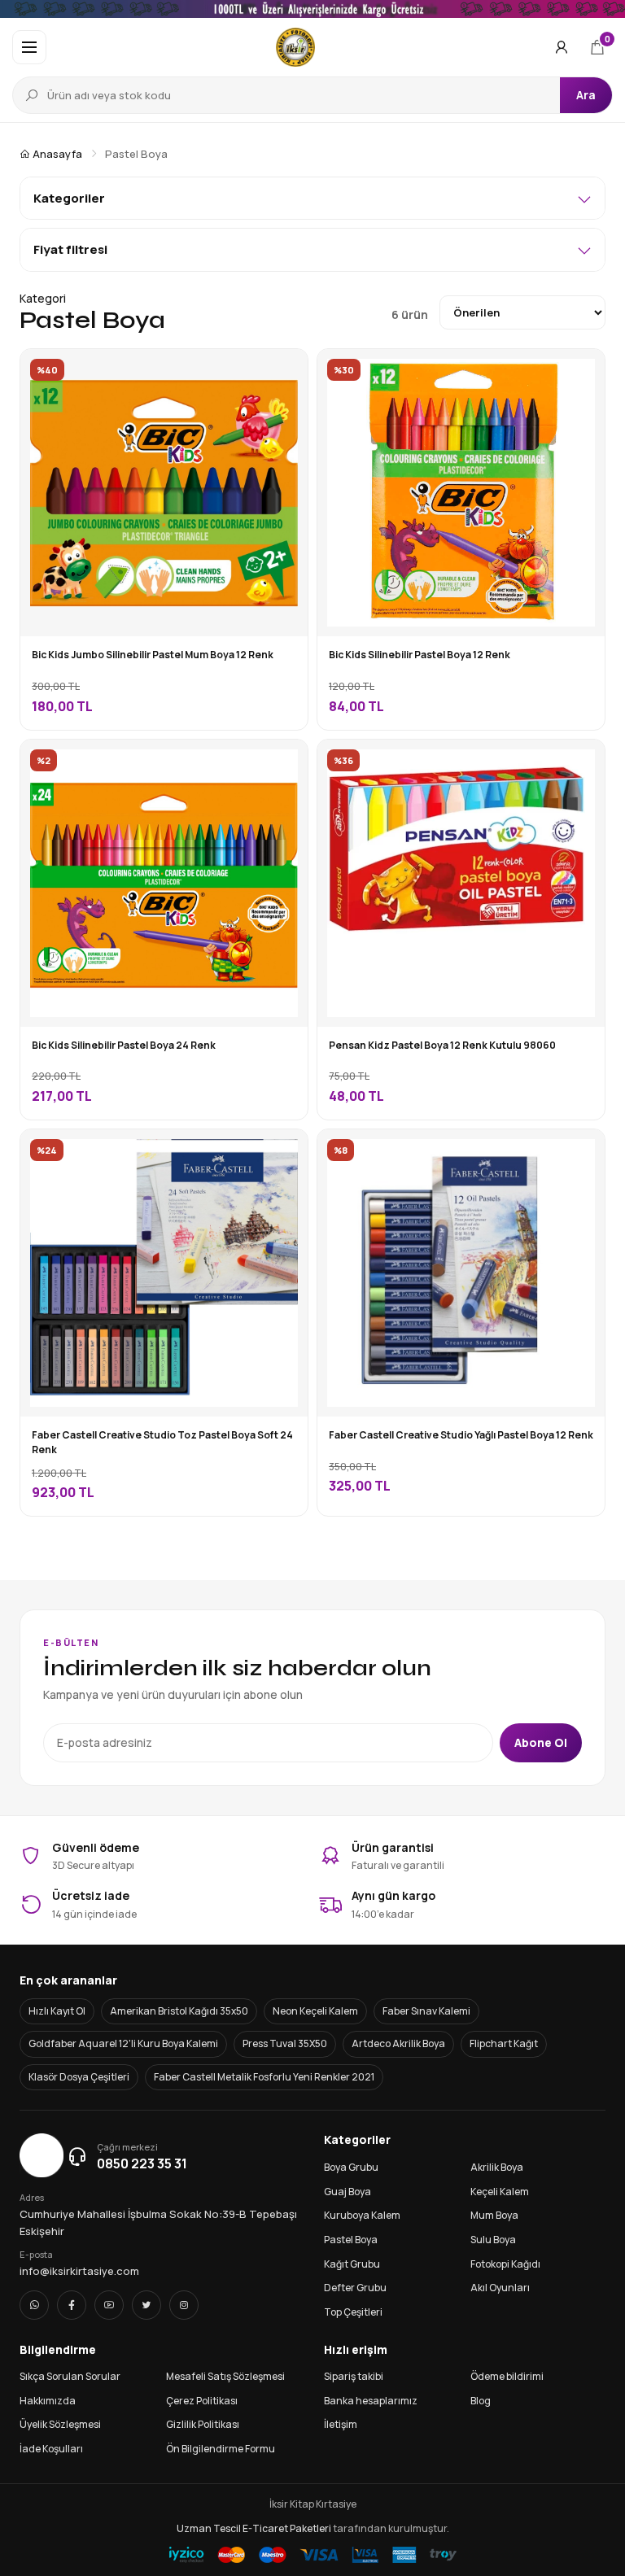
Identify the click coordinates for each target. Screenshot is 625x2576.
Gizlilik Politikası (203, 2424)
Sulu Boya (493, 2240)
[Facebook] (72, 2305)
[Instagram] (184, 2305)
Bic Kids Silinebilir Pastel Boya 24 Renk (124, 1045)
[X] (146, 2305)
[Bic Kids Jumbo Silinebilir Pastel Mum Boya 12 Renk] (283, 373)
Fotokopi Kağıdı (505, 2264)
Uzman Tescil (209, 2528)
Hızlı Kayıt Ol (57, 2011)
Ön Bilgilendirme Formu (221, 2449)
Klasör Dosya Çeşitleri (79, 2077)
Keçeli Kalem (500, 2192)
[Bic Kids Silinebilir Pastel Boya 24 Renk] (283, 764)
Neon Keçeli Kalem (315, 2011)
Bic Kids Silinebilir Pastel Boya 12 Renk (420, 655)
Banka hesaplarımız (371, 2401)
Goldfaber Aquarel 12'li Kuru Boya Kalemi (123, 2043)
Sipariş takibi (354, 2376)
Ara (586, 95)
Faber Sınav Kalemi (426, 2011)
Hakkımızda (48, 2401)
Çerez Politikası (202, 2401)
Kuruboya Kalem (362, 2215)
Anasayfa (56, 154)
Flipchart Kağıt (504, 2043)
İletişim (341, 2424)
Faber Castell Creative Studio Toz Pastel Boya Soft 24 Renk (162, 1443)
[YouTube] (109, 2305)
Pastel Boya (351, 2240)
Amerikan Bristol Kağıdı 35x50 (179, 2011)
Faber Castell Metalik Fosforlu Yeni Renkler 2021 (264, 2077)
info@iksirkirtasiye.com (79, 2271)
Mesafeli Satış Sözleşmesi (225, 2376)
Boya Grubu (351, 2167)
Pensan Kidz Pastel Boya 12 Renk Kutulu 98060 (442, 1045)
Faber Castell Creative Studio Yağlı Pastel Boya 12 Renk (461, 1435)
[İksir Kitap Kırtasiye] (296, 47)
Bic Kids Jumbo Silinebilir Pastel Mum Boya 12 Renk (153, 655)
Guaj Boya (347, 2192)
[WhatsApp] (34, 2305)
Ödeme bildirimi (507, 2376)
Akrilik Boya (497, 2167)
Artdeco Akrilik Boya (398, 2043)
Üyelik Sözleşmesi (60, 2424)
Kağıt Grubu (352, 2264)
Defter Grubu (355, 2288)
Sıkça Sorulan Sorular (70, 2376)
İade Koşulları (51, 2449)
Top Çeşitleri (353, 2312)
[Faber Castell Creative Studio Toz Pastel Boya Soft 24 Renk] (283, 1154)
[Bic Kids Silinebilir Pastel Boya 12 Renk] (580, 373)
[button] (29, 47)
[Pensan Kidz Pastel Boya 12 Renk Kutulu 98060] (580, 764)
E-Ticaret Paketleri (287, 2528)
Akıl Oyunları (500, 2288)
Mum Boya (494, 2215)
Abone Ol (541, 1742)
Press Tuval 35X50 (285, 2043)
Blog (481, 2401)
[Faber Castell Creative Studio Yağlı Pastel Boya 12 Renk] (580, 1154)
